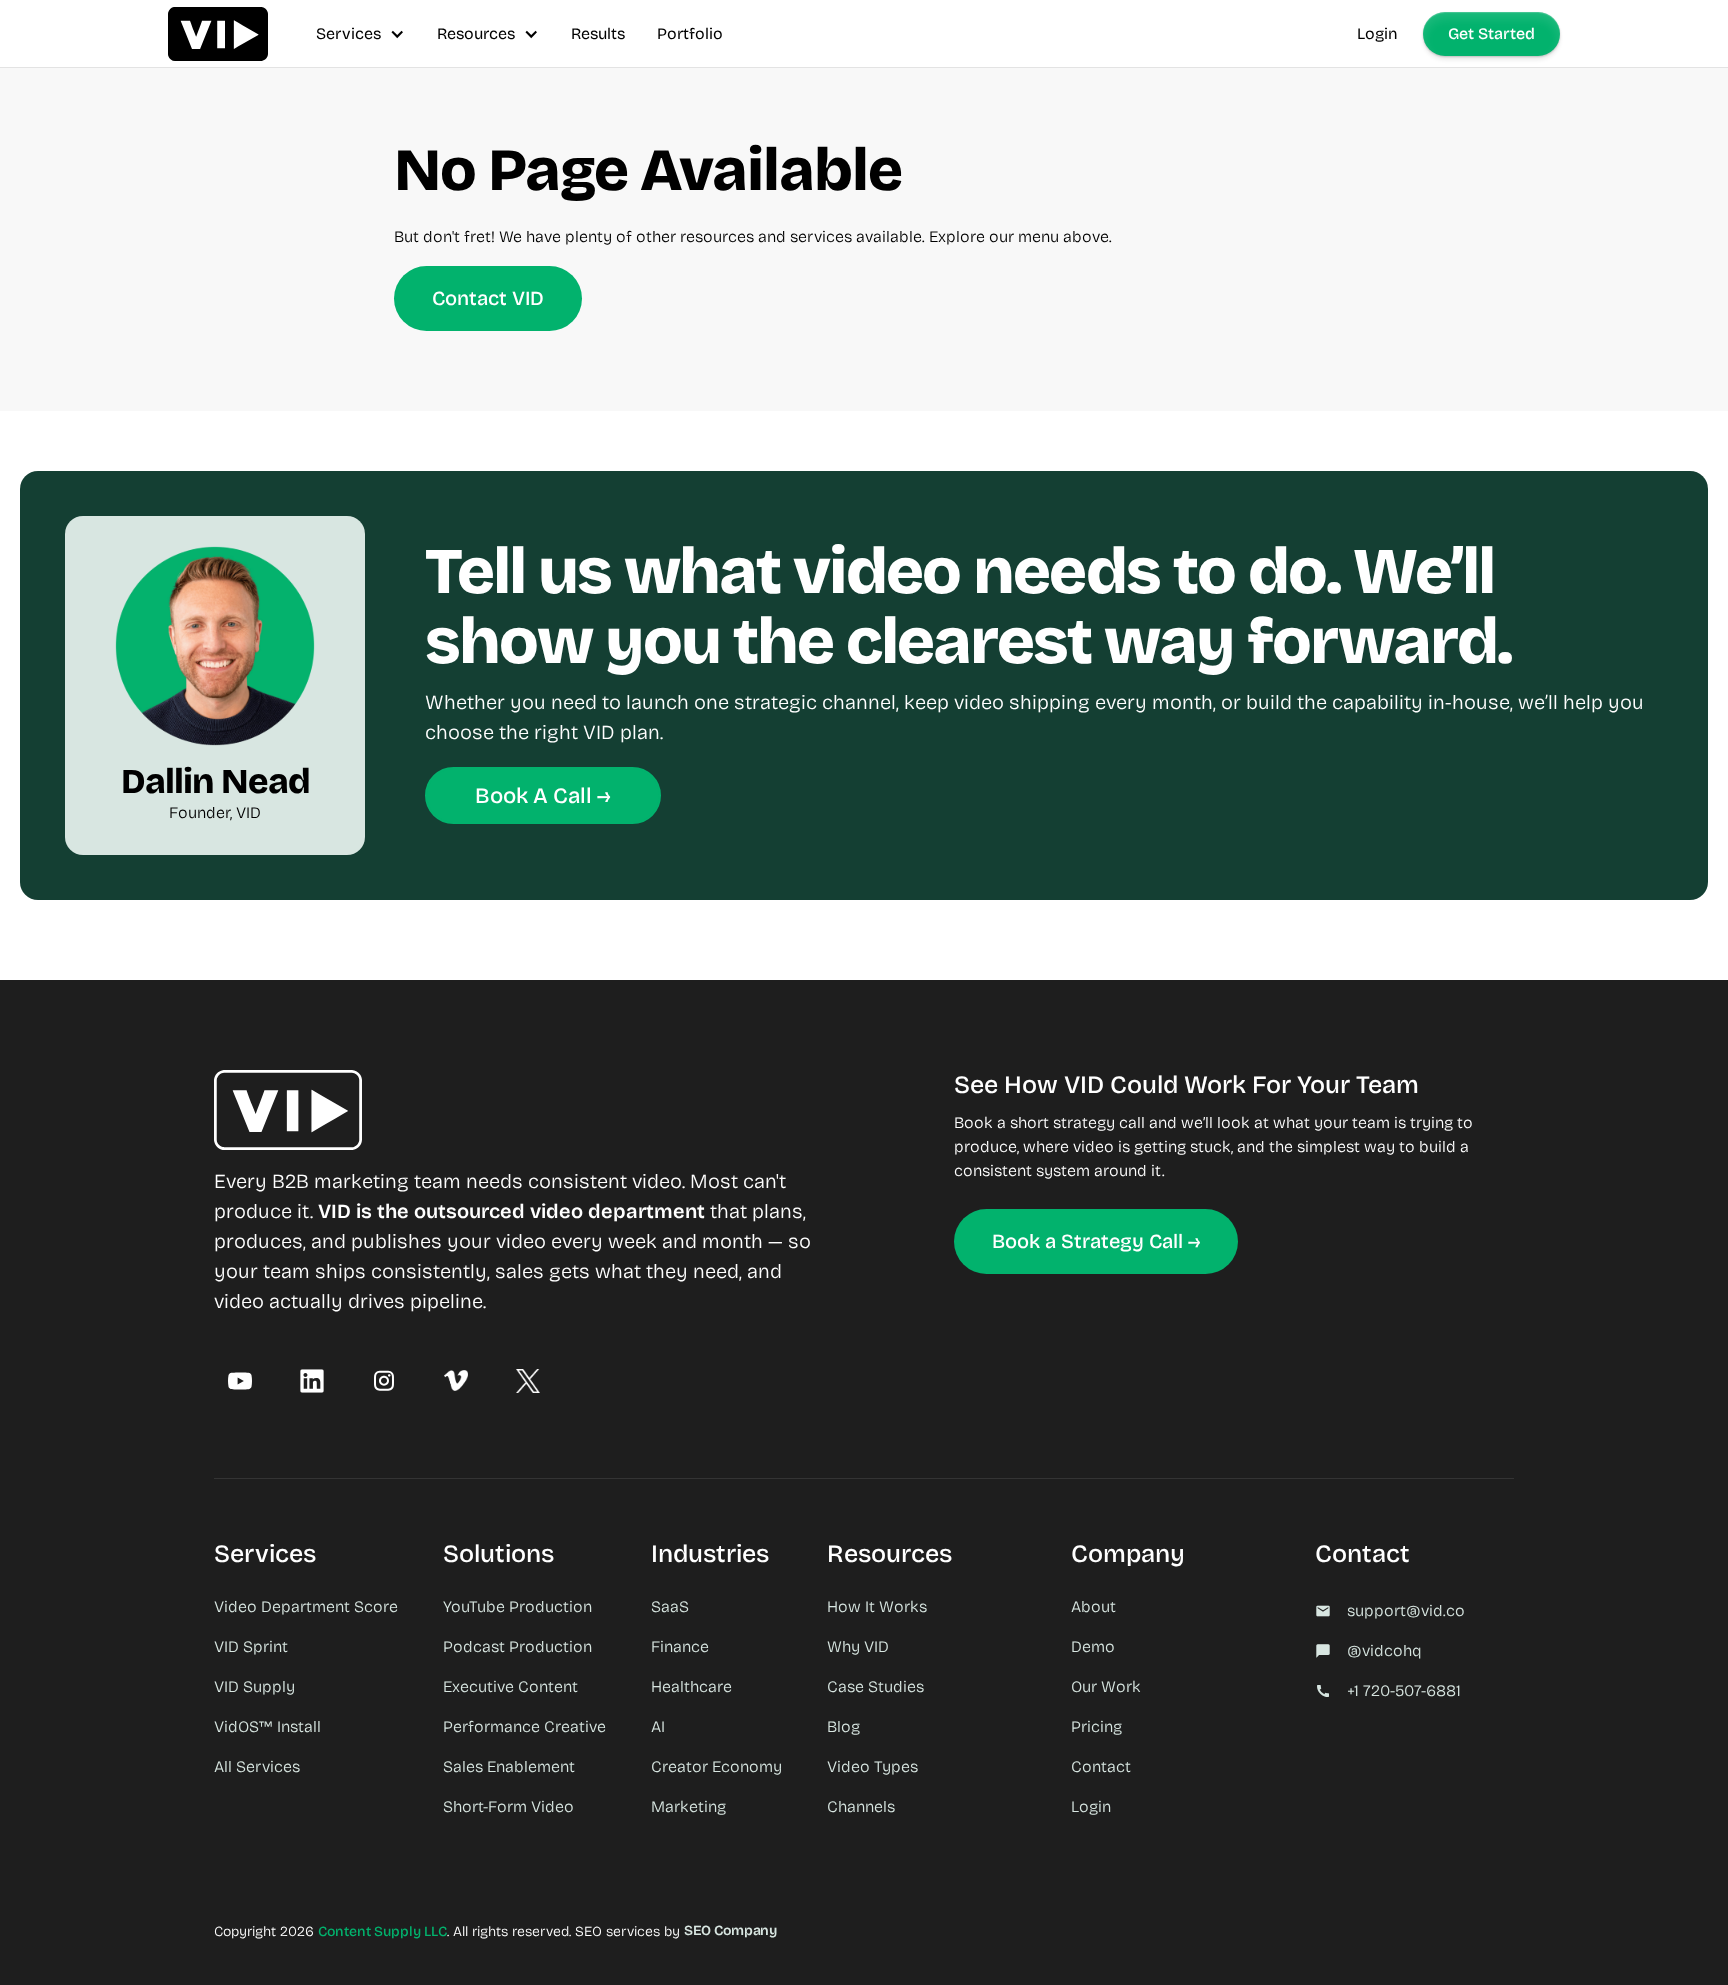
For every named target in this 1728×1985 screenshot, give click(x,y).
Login (1377, 33)
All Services (257, 1766)
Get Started (1491, 33)
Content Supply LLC (382, 1931)
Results (598, 33)
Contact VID (488, 298)
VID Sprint (251, 1646)
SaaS (670, 1606)
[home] (218, 33)
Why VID (858, 1646)
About (1093, 1606)
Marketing (688, 1806)
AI (658, 1726)
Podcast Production (517, 1646)
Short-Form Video (508, 1806)
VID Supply (254, 1686)
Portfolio (690, 33)
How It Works (877, 1606)
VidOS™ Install (267, 1726)
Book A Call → (543, 796)
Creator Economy (716, 1766)
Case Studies (875, 1686)
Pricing (1096, 1726)
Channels (861, 1806)
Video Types (872, 1766)
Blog (843, 1726)
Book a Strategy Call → (1096, 1241)
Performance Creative (524, 1726)
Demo (1093, 1646)
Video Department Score (306, 1606)
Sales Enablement (509, 1766)
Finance (680, 1646)
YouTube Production (517, 1606)
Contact (1101, 1766)
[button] (360, 33)
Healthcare (691, 1686)
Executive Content (510, 1686)
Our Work (1106, 1686)
